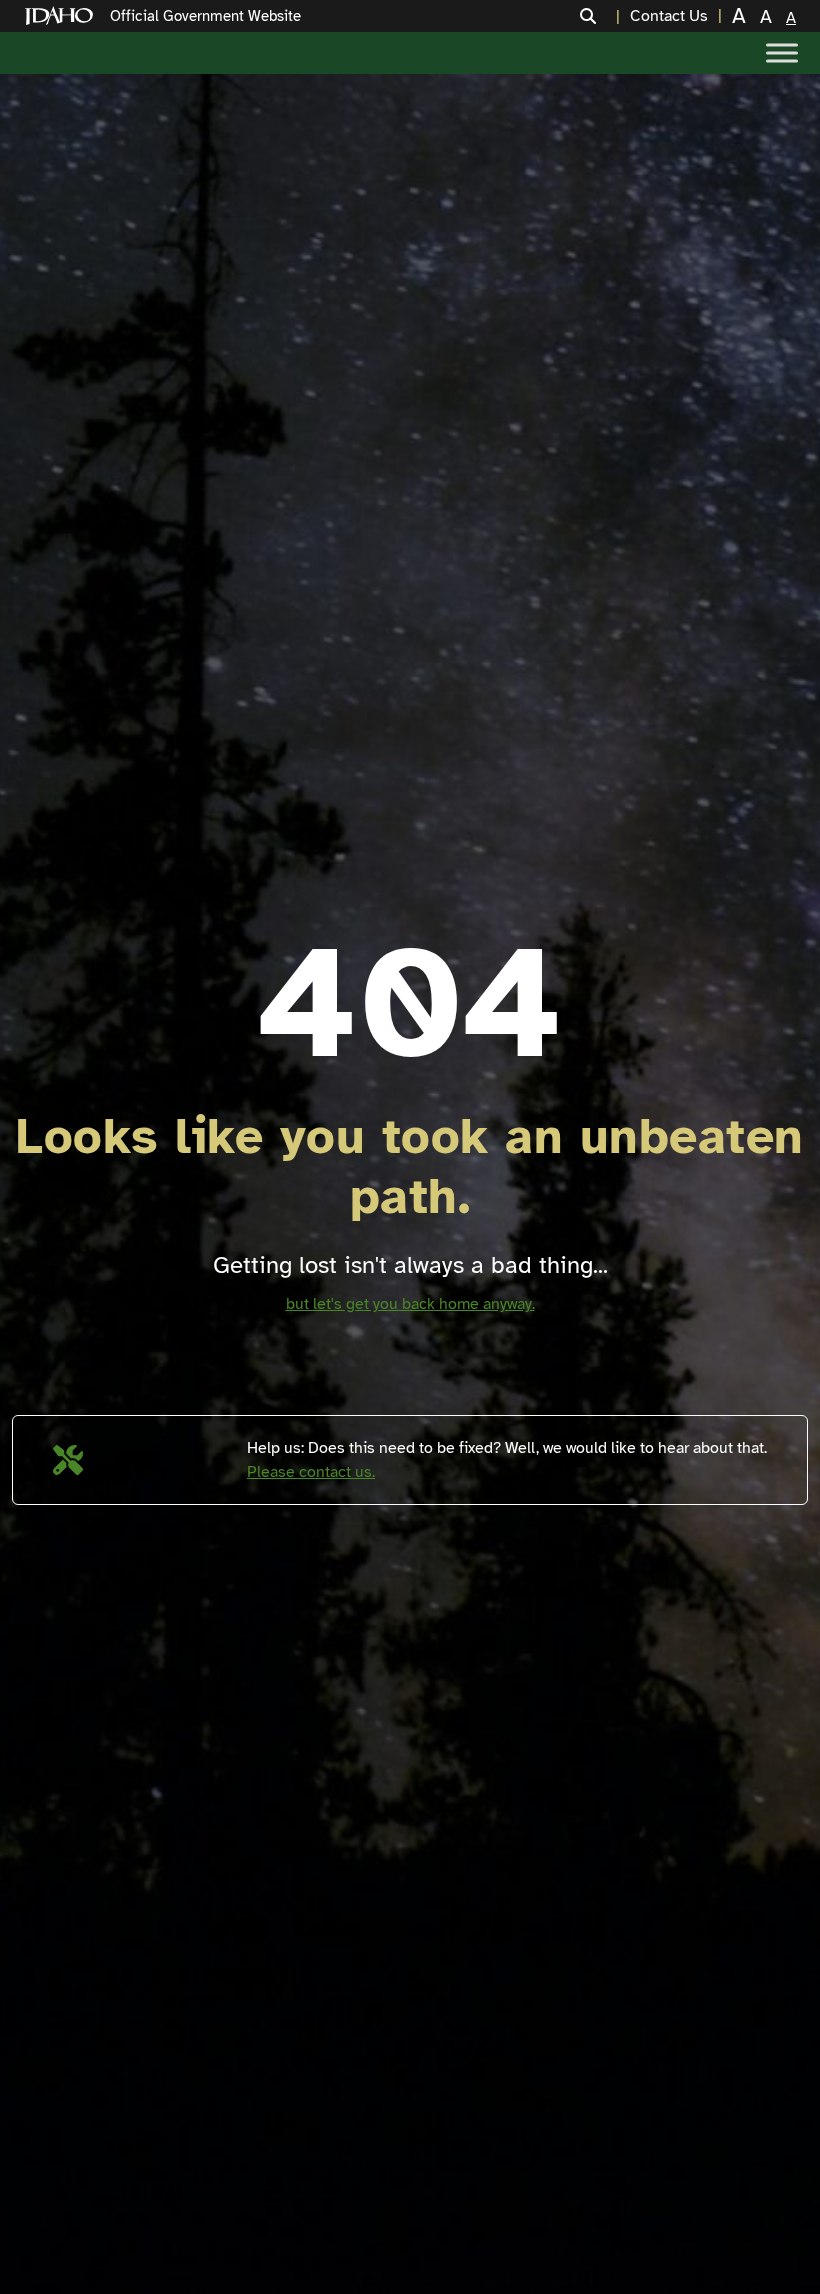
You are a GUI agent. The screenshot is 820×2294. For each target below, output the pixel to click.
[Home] (63, 16)
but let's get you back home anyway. (410, 1304)
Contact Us (669, 16)
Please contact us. (311, 1472)
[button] (600, 16)
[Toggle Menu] (782, 52)
